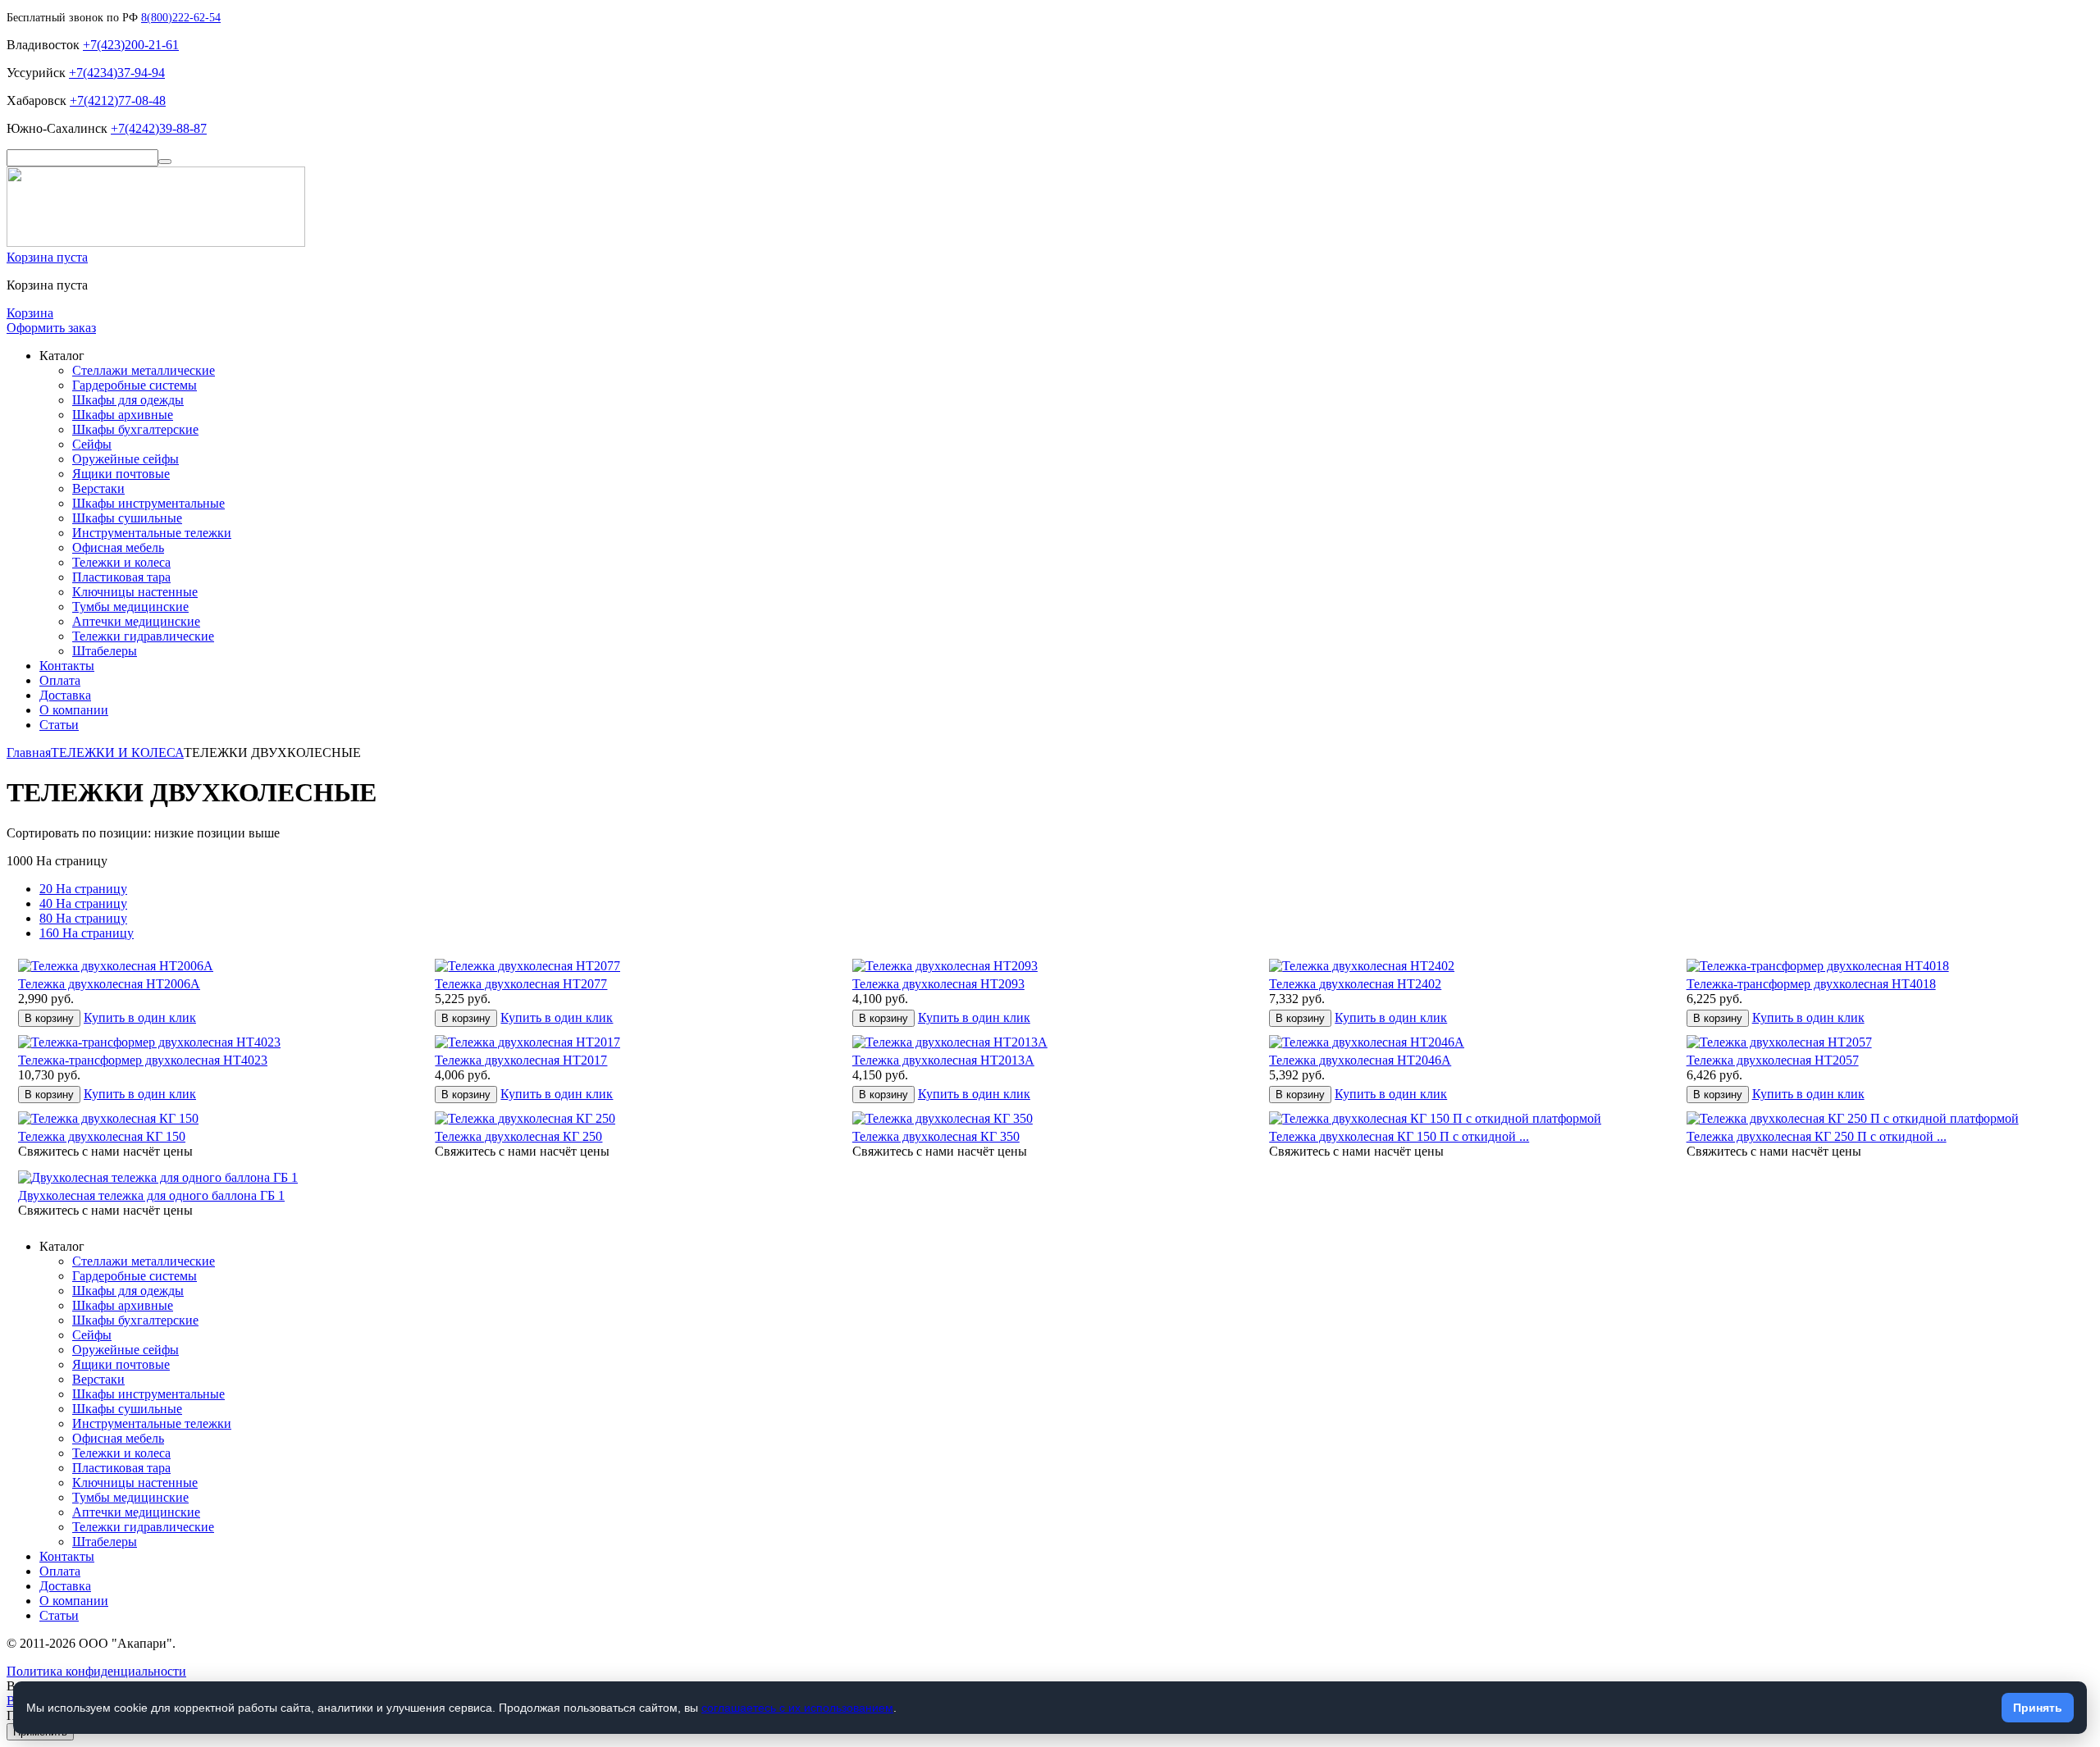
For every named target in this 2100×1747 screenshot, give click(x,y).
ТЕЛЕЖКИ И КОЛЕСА (117, 753)
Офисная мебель (118, 547)
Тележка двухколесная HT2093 (938, 984)
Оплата (60, 680)
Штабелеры (105, 651)
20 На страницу (83, 889)
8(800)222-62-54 (181, 18)
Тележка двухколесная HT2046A (1360, 1060)
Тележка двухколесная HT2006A (109, 984)
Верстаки (98, 488)
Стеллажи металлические (144, 370)
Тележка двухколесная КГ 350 (936, 1136)
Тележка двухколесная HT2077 (521, 984)
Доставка (65, 695)
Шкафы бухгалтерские (135, 429)
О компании (74, 710)
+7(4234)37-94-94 (117, 73)
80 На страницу (83, 918)
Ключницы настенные (135, 592)
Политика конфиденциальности (96, 1671)
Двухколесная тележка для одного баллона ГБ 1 (151, 1195)
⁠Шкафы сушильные (127, 518)
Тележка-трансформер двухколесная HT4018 (1811, 984)
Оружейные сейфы (126, 459)
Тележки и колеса (121, 562)
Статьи (59, 725)
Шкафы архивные (123, 415)
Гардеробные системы (135, 385)
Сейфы (92, 444)
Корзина (30, 313)
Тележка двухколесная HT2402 (1355, 984)
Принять (2038, 1708)
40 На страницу (83, 903)
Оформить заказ (51, 328)
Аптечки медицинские (136, 621)
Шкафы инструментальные (148, 503)
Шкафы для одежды (128, 400)
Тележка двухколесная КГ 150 (102, 1136)
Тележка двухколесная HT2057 (1773, 1060)
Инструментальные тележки (152, 533)
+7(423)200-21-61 (131, 45)
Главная (29, 753)
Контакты (67, 666)
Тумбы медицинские (130, 607)
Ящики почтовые (121, 474)
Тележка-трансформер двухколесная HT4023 (143, 1060)
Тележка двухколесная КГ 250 (518, 1136)
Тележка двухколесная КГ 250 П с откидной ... (1817, 1136)
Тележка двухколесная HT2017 (521, 1060)
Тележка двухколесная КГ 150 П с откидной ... (1399, 1136)
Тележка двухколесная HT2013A (943, 1060)
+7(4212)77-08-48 (118, 100)
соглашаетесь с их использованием (797, 1708)
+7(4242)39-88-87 (159, 128)
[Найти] (165, 162)
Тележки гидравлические (143, 636)
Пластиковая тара (121, 577)
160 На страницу (87, 933)
